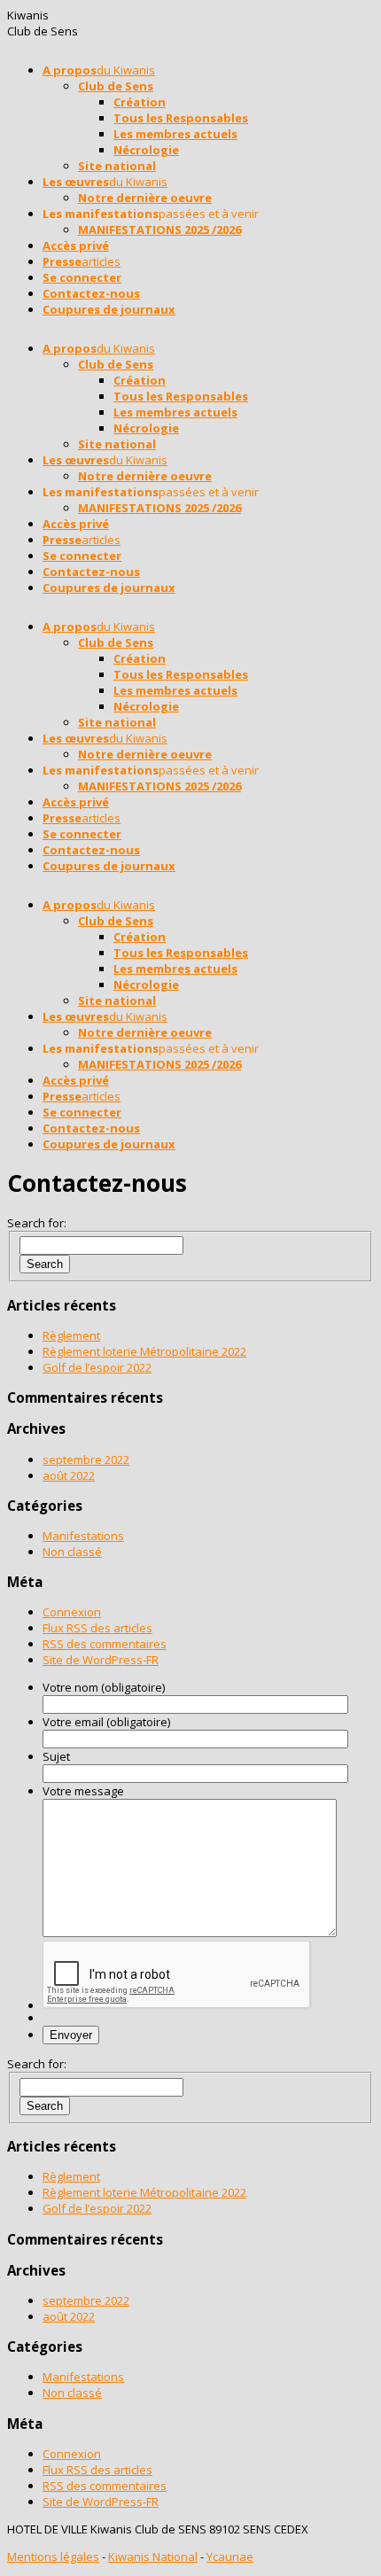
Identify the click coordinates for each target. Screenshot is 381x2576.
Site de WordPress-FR (101, 1660)
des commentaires (105, 1644)
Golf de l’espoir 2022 (97, 1367)
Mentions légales (53, 2557)
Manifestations (83, 1536)
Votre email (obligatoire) (106, 1722)
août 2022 (69, 1475)
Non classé (72, 1552)
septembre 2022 (86, 1459)
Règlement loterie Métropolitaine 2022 (144, 1351)
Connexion (72, 1612)
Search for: (37, 1223)
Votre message (83, 1791)
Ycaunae (230, 2557)
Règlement (71, 1335)
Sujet (56, 1756)
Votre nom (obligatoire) (104, 1687)
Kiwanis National (153, 2557)
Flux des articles (97, 1628)
